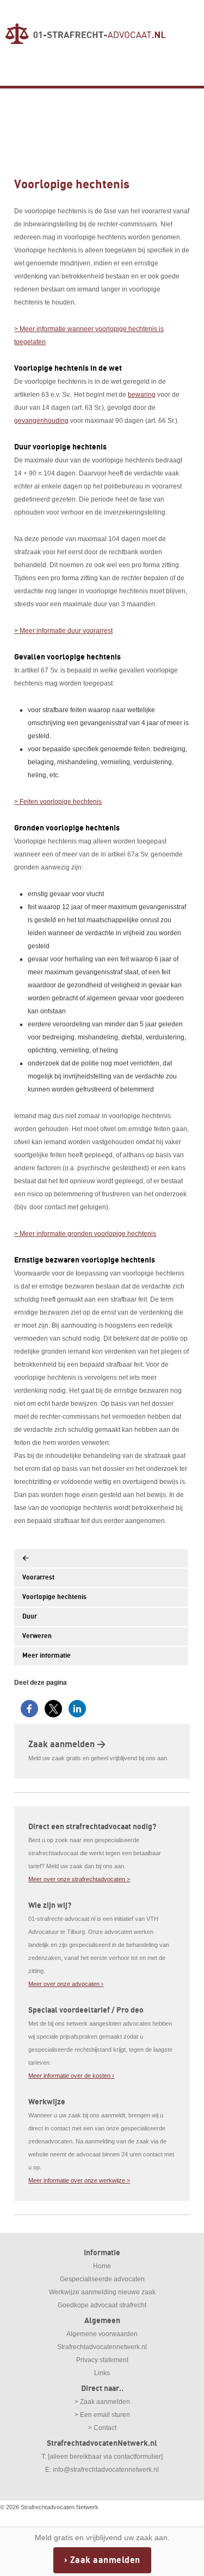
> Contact (102, 2428)
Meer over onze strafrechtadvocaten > (79, 1879)
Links (102, 2373)
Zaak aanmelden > (67, 1744)
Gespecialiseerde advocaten (102, 2279)
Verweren (37, 1636)
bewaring (142, 395)
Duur (30, 1617)
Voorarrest (38, 1578)
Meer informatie (47, 1656)
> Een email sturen (102, 2415)
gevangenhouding (41, 421)
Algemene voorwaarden (102, 2334)
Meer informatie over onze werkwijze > (79, 2180)
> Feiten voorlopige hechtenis (58, 802)
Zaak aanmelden (105, 2560)
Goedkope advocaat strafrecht (102, 2305)
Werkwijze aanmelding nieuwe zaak (102, 2292)
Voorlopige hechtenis (54, 1597)
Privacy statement (102, 2360)
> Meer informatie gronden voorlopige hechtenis (85, 1234)
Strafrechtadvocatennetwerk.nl (102, 2347)
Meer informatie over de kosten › (71, 2076)
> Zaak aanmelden (102, 2402)
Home (102, 2266)
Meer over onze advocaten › (66, 1984)
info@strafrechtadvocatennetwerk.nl (106, 2470)
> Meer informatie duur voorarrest (63, 631)
